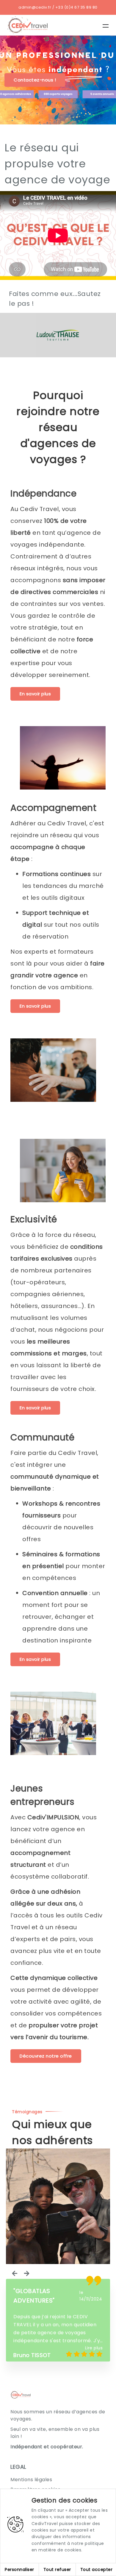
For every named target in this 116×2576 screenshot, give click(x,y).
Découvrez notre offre (46, 2056)
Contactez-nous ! (35, 80)
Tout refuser (57, 2569)
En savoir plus (35, 694)
